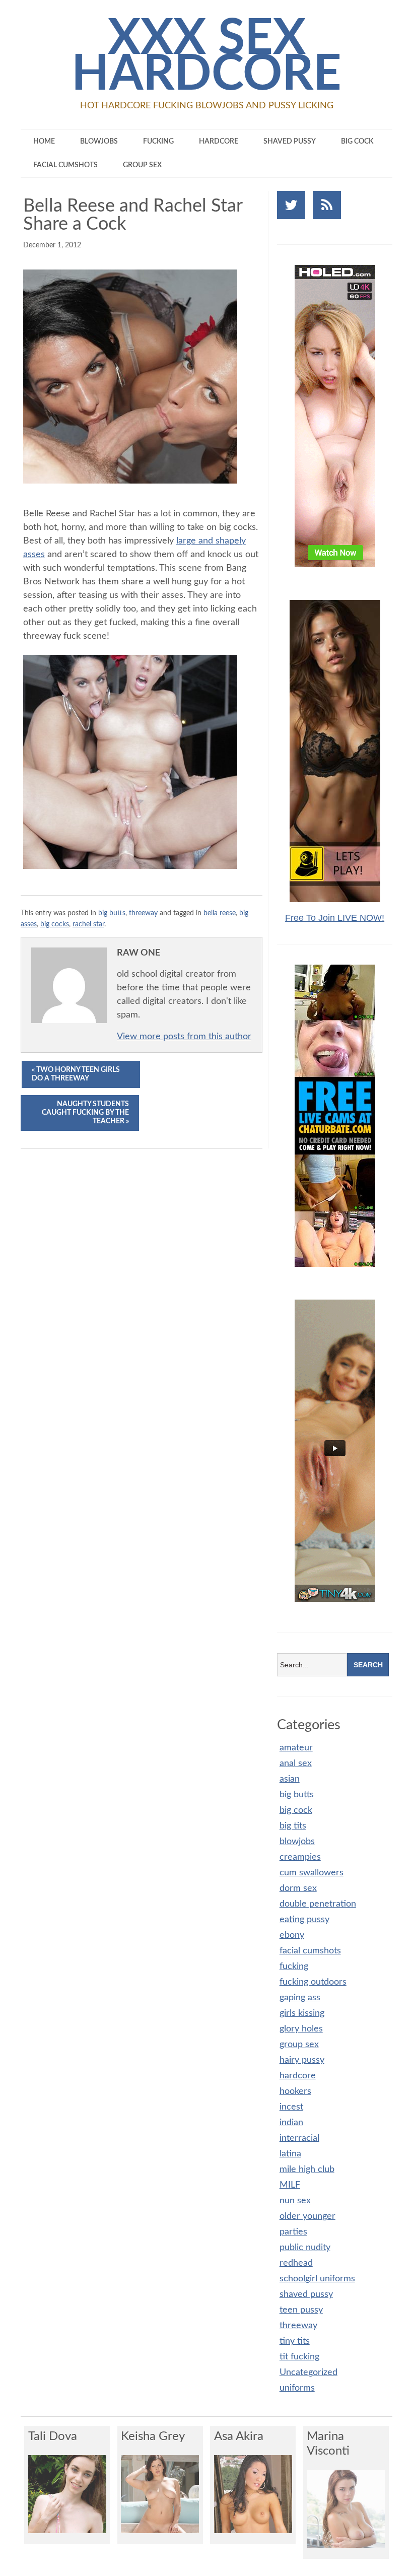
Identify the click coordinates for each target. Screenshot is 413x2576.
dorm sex (298, 1888)
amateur (296, 1748)
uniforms (297, 2388)
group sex (142, 165)
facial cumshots (65, 165)
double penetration (318, 1904)
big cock (357, 142)
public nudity (305, 2248)
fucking (158, 142)
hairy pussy (302, 2060)
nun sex (295, 2201)
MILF (290, 2185)
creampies (300, 1857)
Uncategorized (308, 2372)
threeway (143, 913)
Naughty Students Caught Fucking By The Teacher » (85, 1113)
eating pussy (304, 1920)
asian (290, 1779)
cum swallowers (312, 1873)
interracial (299, 2138)
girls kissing (302, 2013)
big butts (112, 913)
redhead (296, 2263)
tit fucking (299, 2357)
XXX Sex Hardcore (206, 57)
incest (291, 2107)
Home (44, 142)
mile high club (307, 2170)
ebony (292, 1935)
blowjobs (99, 142)
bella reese (220, 913)
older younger (307, 2216)
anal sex (296, 1764)
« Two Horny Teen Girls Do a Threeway (76, 1074)
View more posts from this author (184, 1037)
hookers (295, 2091)
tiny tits (295, 2341)
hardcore (219, 142)
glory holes (301, 2029)
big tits (293, 1826)
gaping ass (300, 1998)
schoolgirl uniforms (317, 2279)
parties (293, 2232)
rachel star (88, 924)
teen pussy (301, 2310)
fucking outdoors (313, 1982)
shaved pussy (290, 142)
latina (290, 2154)
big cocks (55, 924)
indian (291, 2123)
